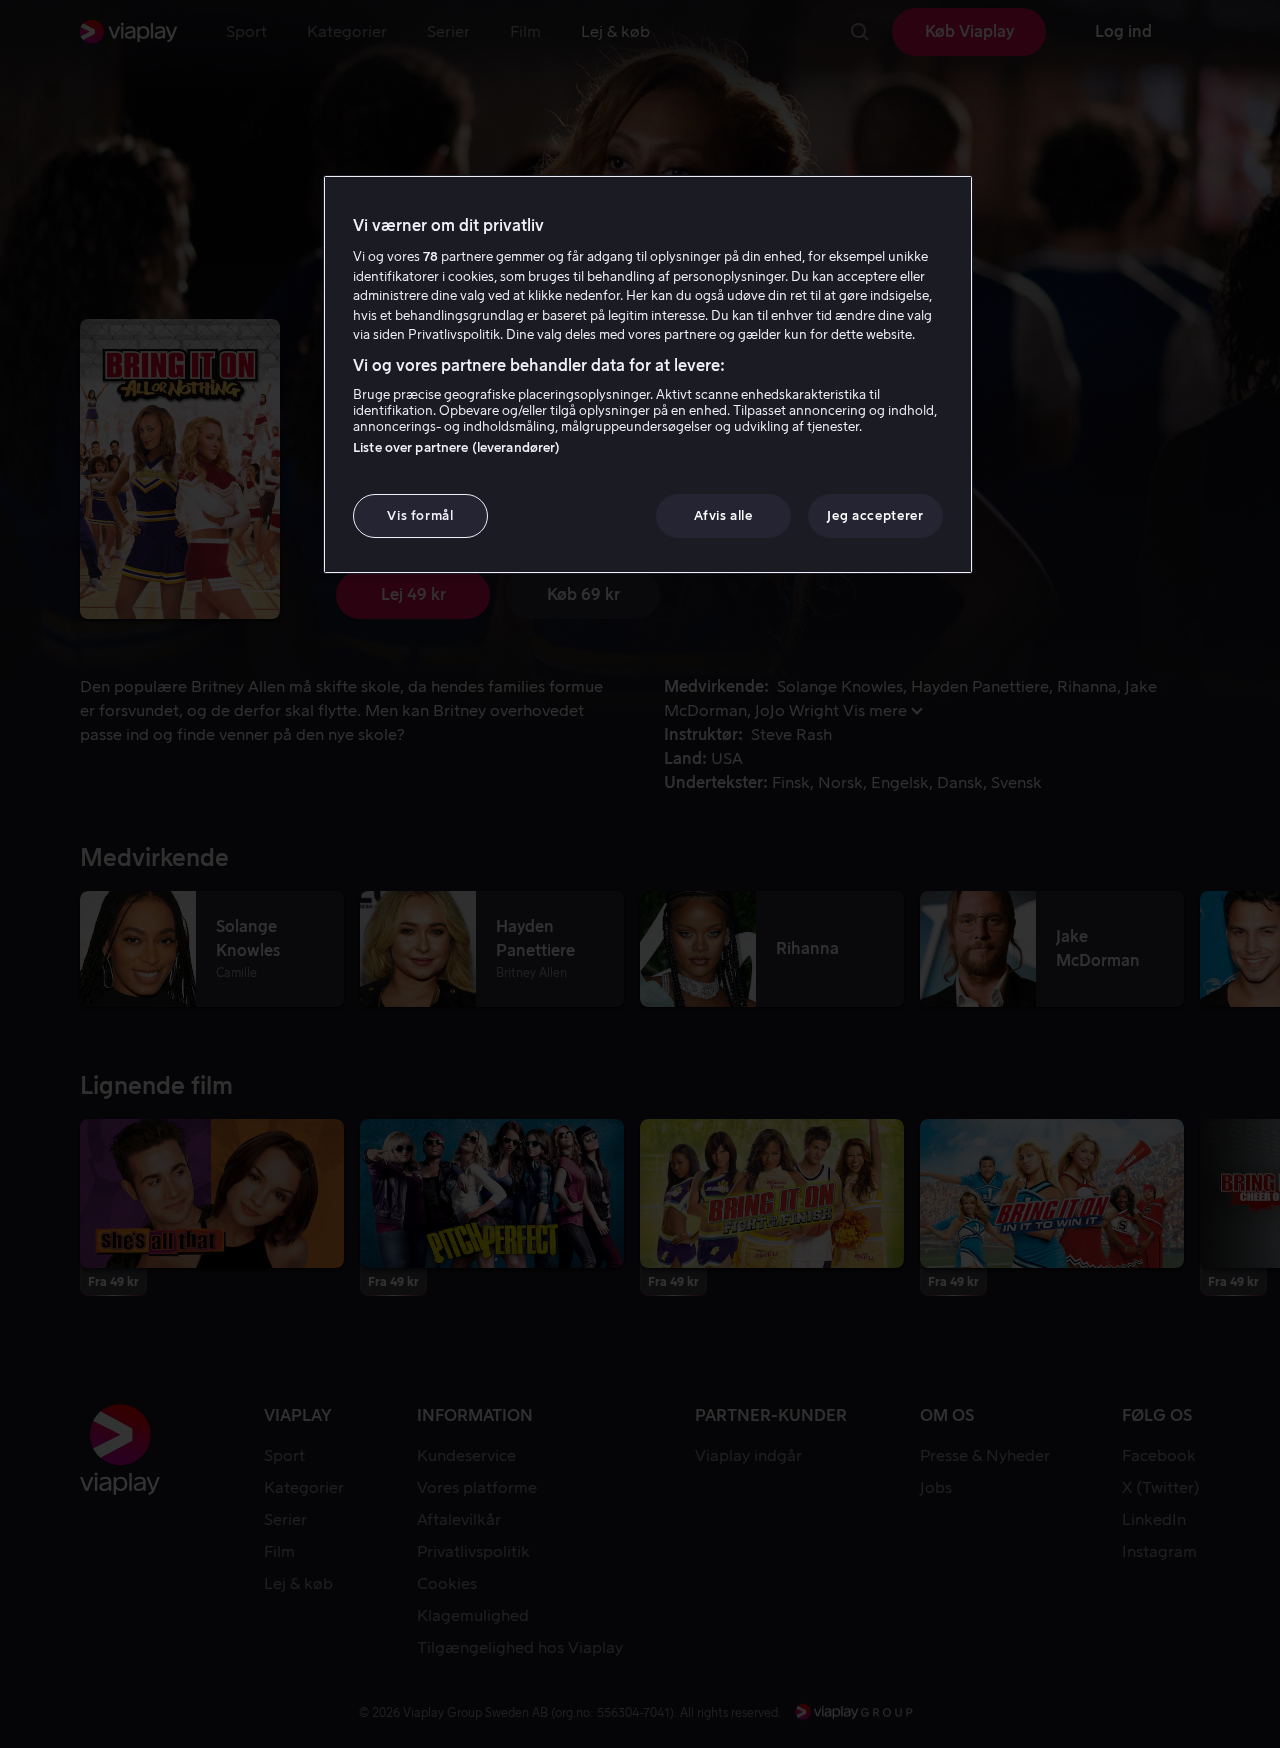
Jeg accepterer (875, 515)
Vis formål (420, 515)
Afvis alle (723, 515)
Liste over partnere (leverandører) (456, 447)
